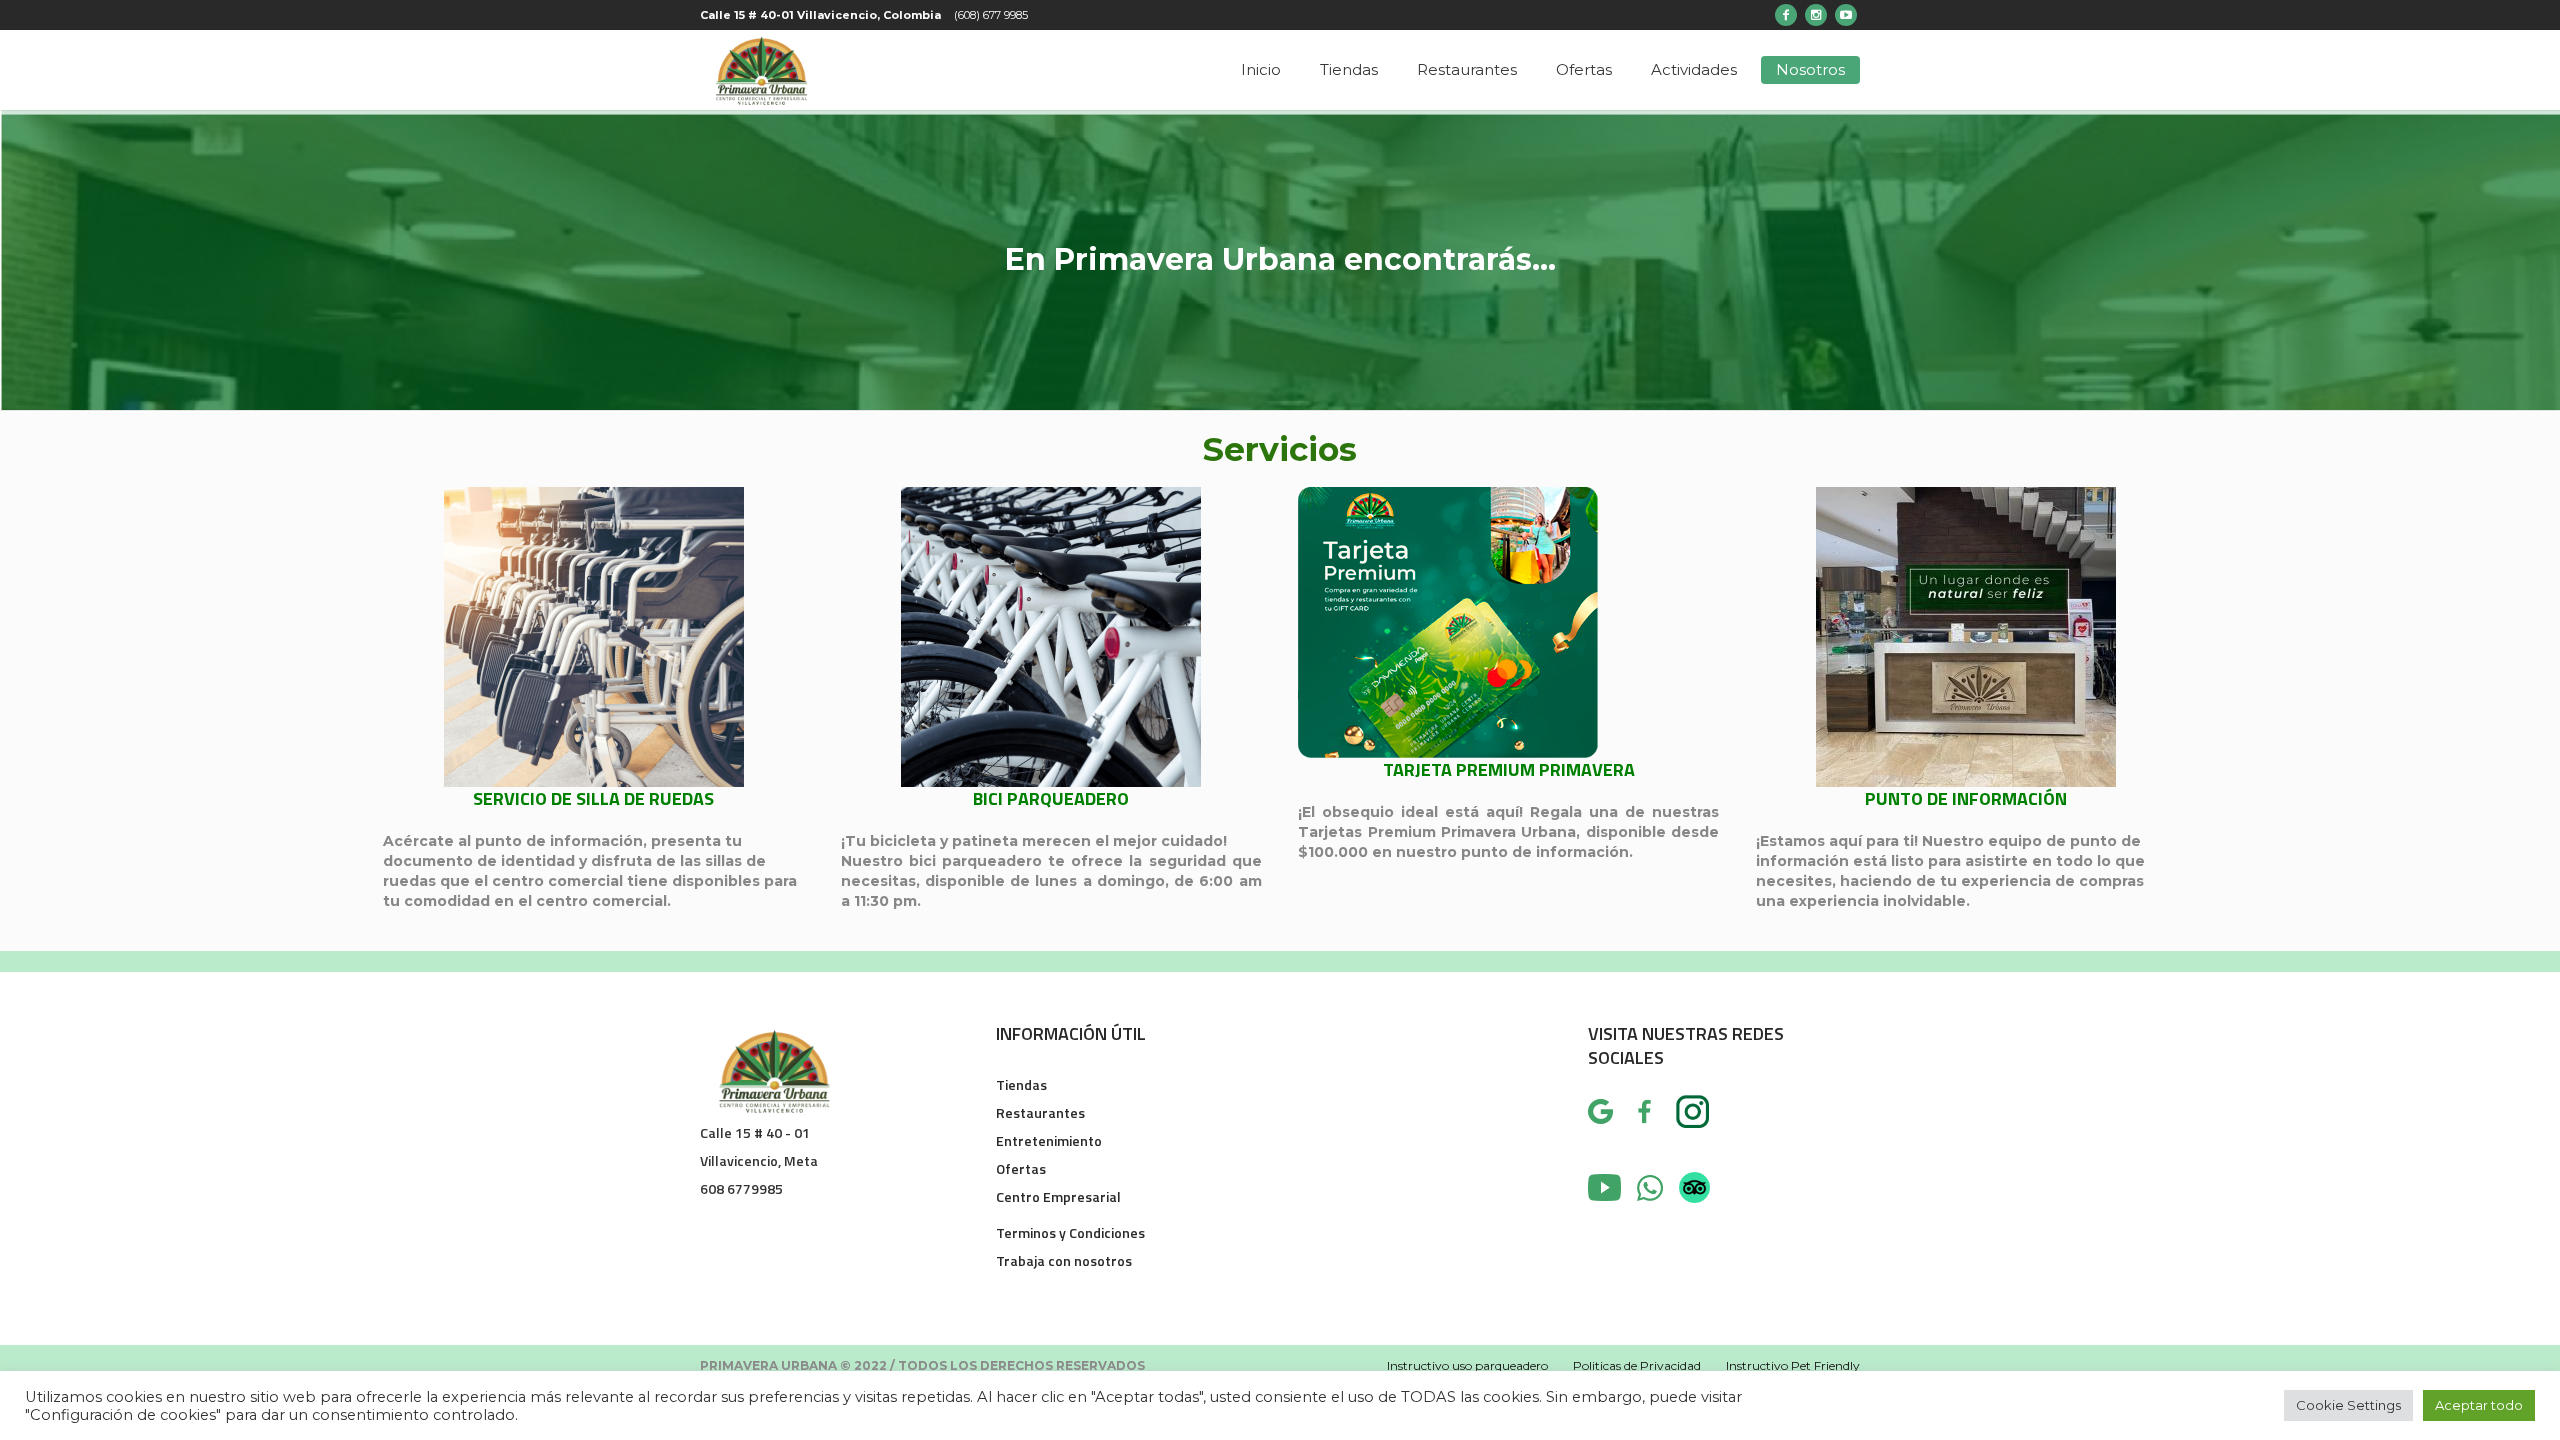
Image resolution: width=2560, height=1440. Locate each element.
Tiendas (1021, 1084)
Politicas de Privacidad (1637, 1365)
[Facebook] (1786, 15)
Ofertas (1021, 1168)
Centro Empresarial (1058, 1196)
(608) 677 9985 (991, 15)
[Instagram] (1816, 15)
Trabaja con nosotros (1064, 1260)
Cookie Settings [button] (2348, 1405)
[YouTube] (1846, 15)
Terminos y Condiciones (1070, 1232)
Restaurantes (1040, 1112)
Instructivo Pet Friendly (1793, 1365)
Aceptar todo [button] (2479, 1405)
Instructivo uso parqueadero (1467, 1365)
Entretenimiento (1049, 1140)
